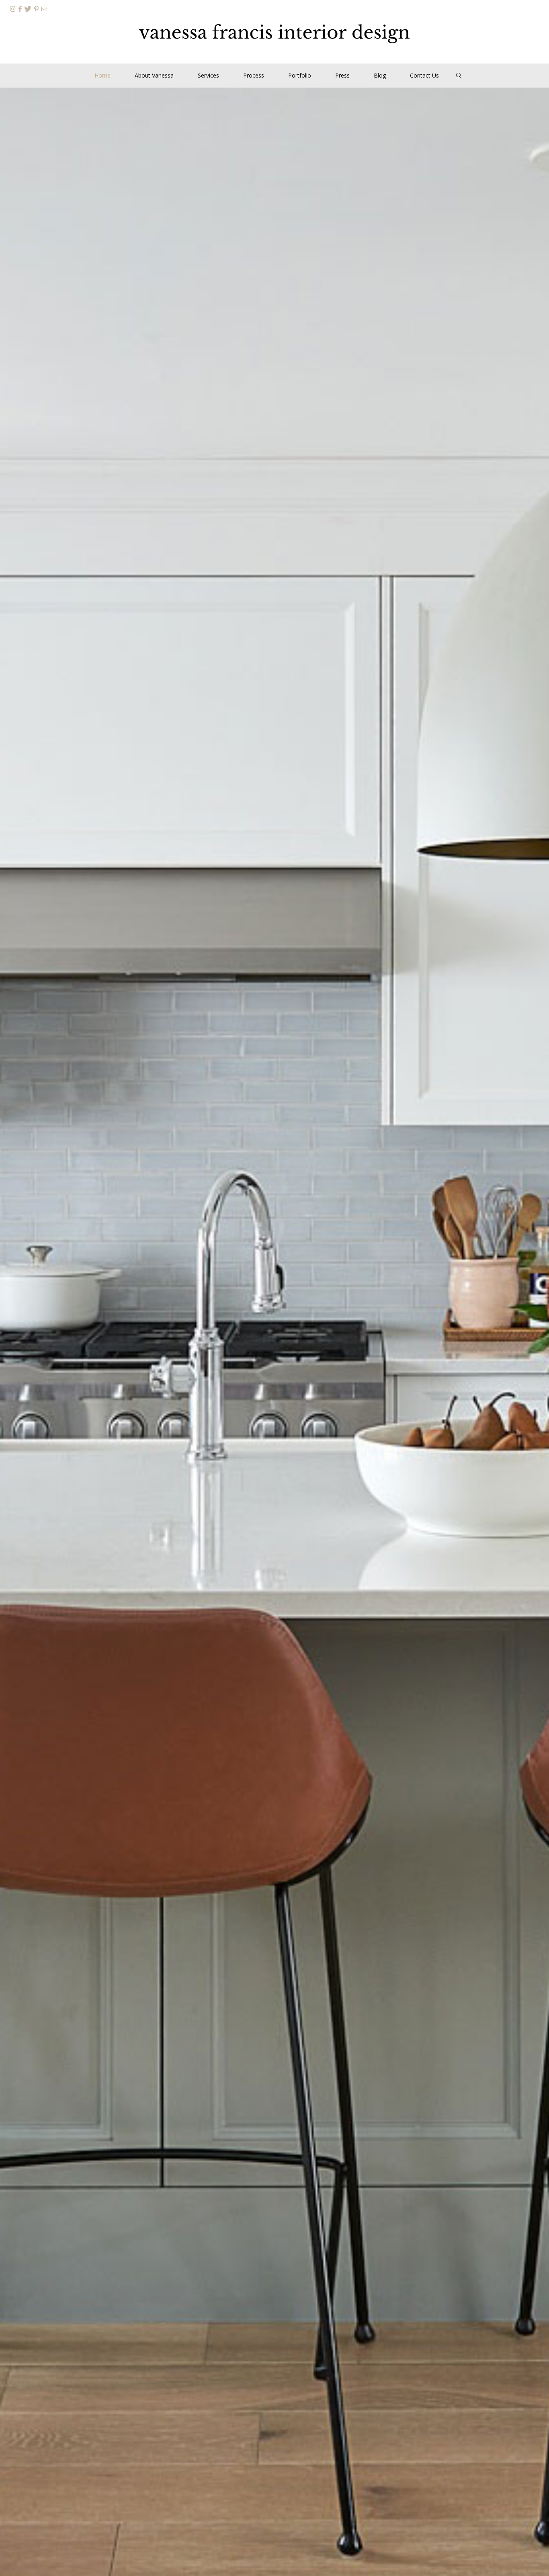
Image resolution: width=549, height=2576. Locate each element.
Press (342, 75)
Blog (380, 75)
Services (208, 75)
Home (102, 75)
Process (254, 75)
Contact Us (424, 75)
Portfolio (300, 75)
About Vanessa (154, 75)
